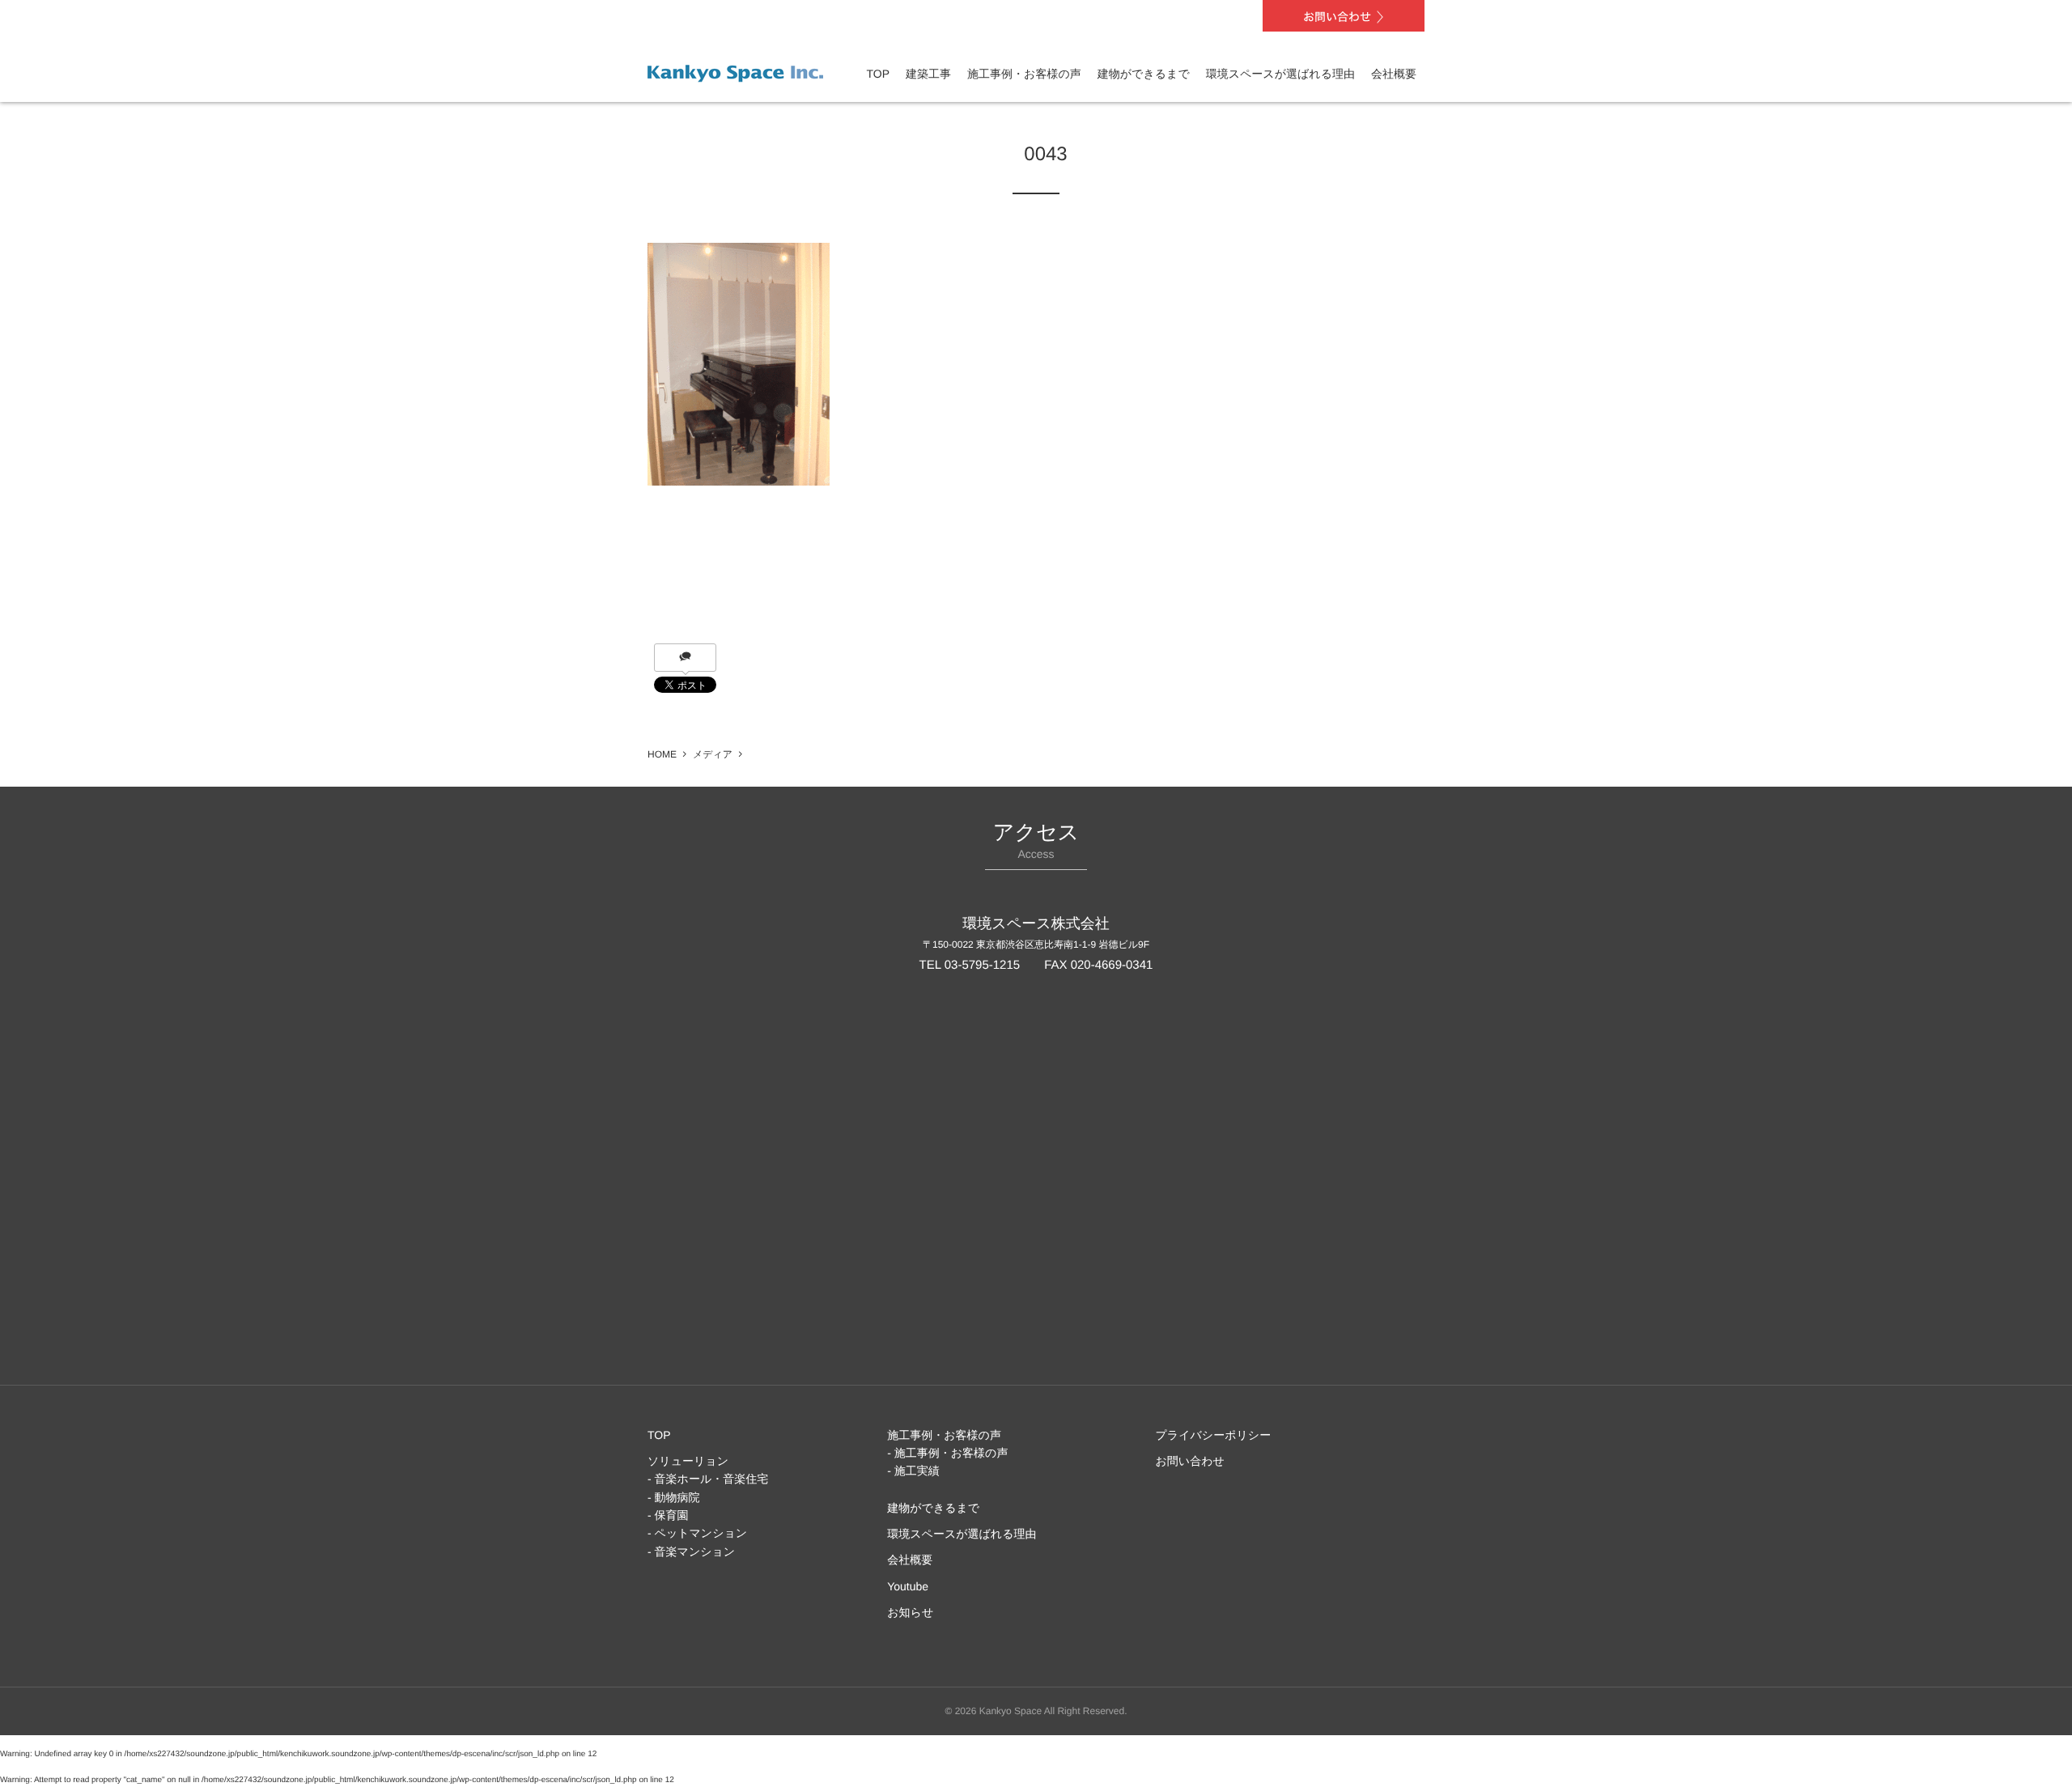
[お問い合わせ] (1344, 16)
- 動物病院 (674, 1497)
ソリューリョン (688, 1461)
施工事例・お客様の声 (1024, 74)
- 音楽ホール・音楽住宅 (708, 1479)
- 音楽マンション (691, 1551)
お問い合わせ (1190, 1461)
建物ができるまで (1144, 74)
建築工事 (928, 74)
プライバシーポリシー (1214, 1435)
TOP (879, 74)
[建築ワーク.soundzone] (735, 70)
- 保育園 (668, 1515)
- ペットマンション (697, 1533)
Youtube (908, 1586)
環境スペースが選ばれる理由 (1280, 74)
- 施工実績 (913, 1471)
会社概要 (1394, 74)
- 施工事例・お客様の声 (947, 1453)
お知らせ (910, 1612)
